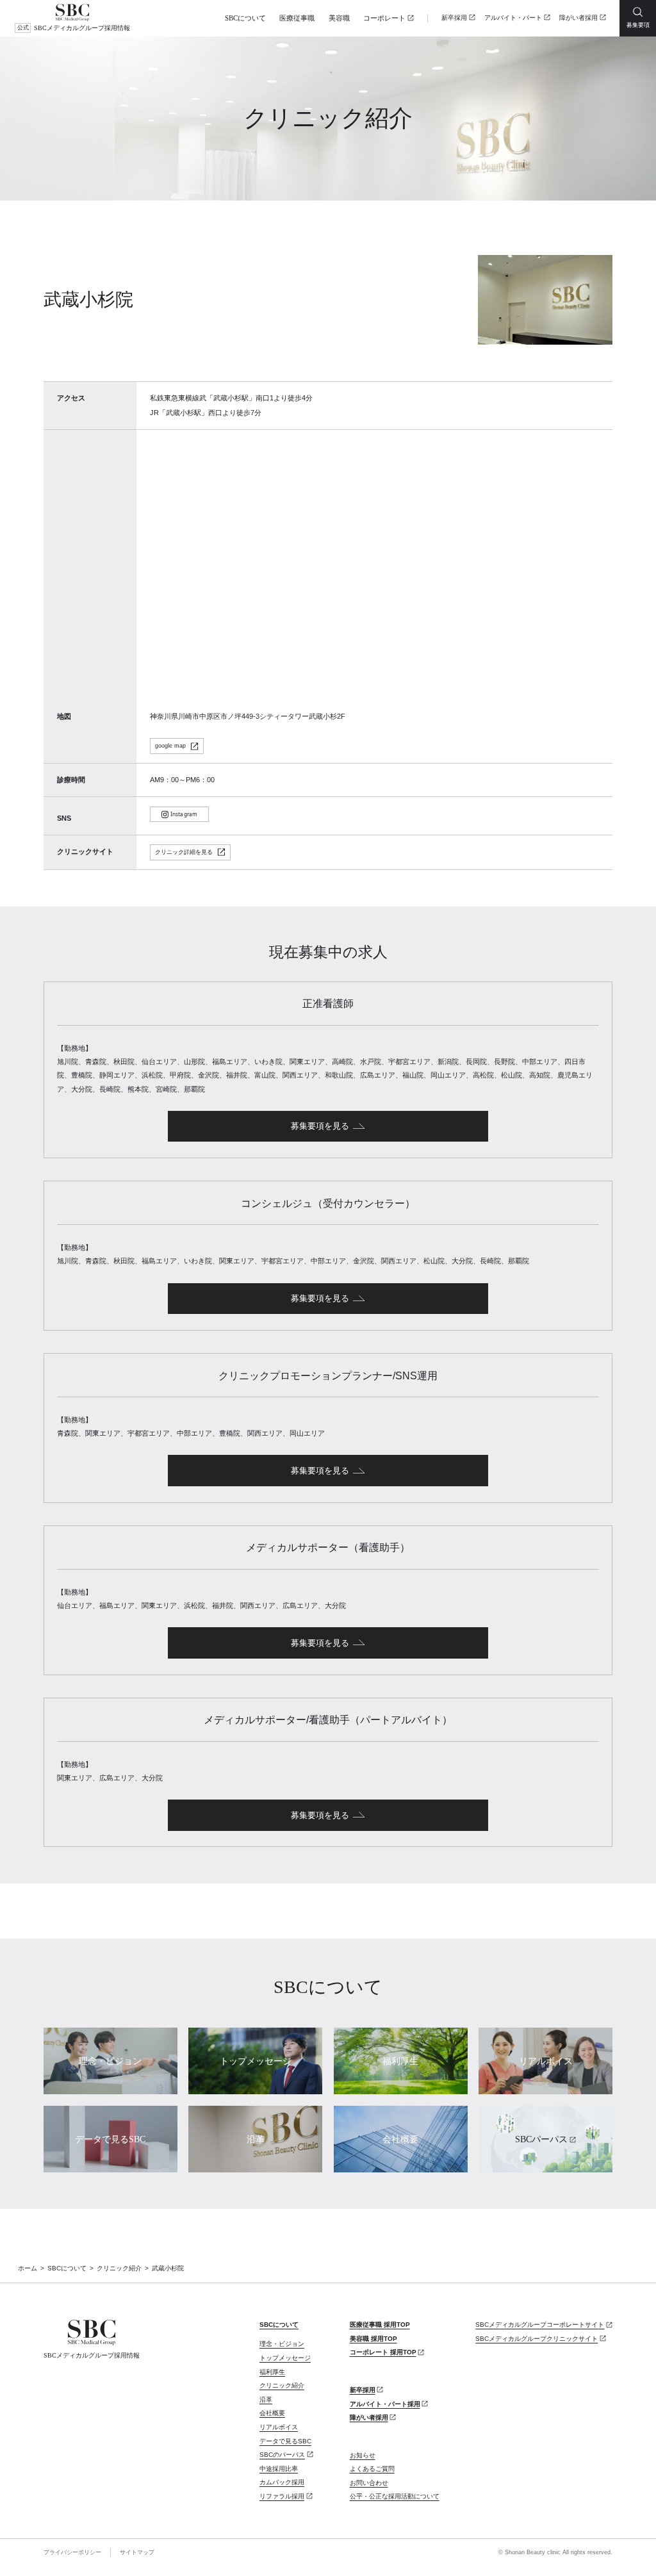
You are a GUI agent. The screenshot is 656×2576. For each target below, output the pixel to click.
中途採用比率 (279, 2469)
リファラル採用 (282, 2496)
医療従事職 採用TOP (380, 2325)
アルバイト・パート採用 (385, 2404)
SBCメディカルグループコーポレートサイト (540, 2325)
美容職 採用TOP (373, 2339)
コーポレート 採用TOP (383, 2352)
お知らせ (363, 2455)
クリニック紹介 (119, 2268)
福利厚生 (272, 2372)
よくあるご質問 (372, 2469)
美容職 (339, 18)
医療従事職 (297, 18)
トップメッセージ (285, 2358)
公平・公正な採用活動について (395, 2496)
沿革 (266, 2400)
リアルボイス (279, 2427)
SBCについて (245, 18)
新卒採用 (454, 18)
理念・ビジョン (282, 2344)
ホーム (28, 2268)
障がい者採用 (578, 18)
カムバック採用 (282, 2482)
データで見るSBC (285, 2441)
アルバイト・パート (513, 18)
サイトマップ (137, 2552)
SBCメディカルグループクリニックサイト (537, 2339)
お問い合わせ (369, 2483)
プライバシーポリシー (72, 2552)
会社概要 (272, 2413)
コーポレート (384, 18)
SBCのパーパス (282, 2455)
